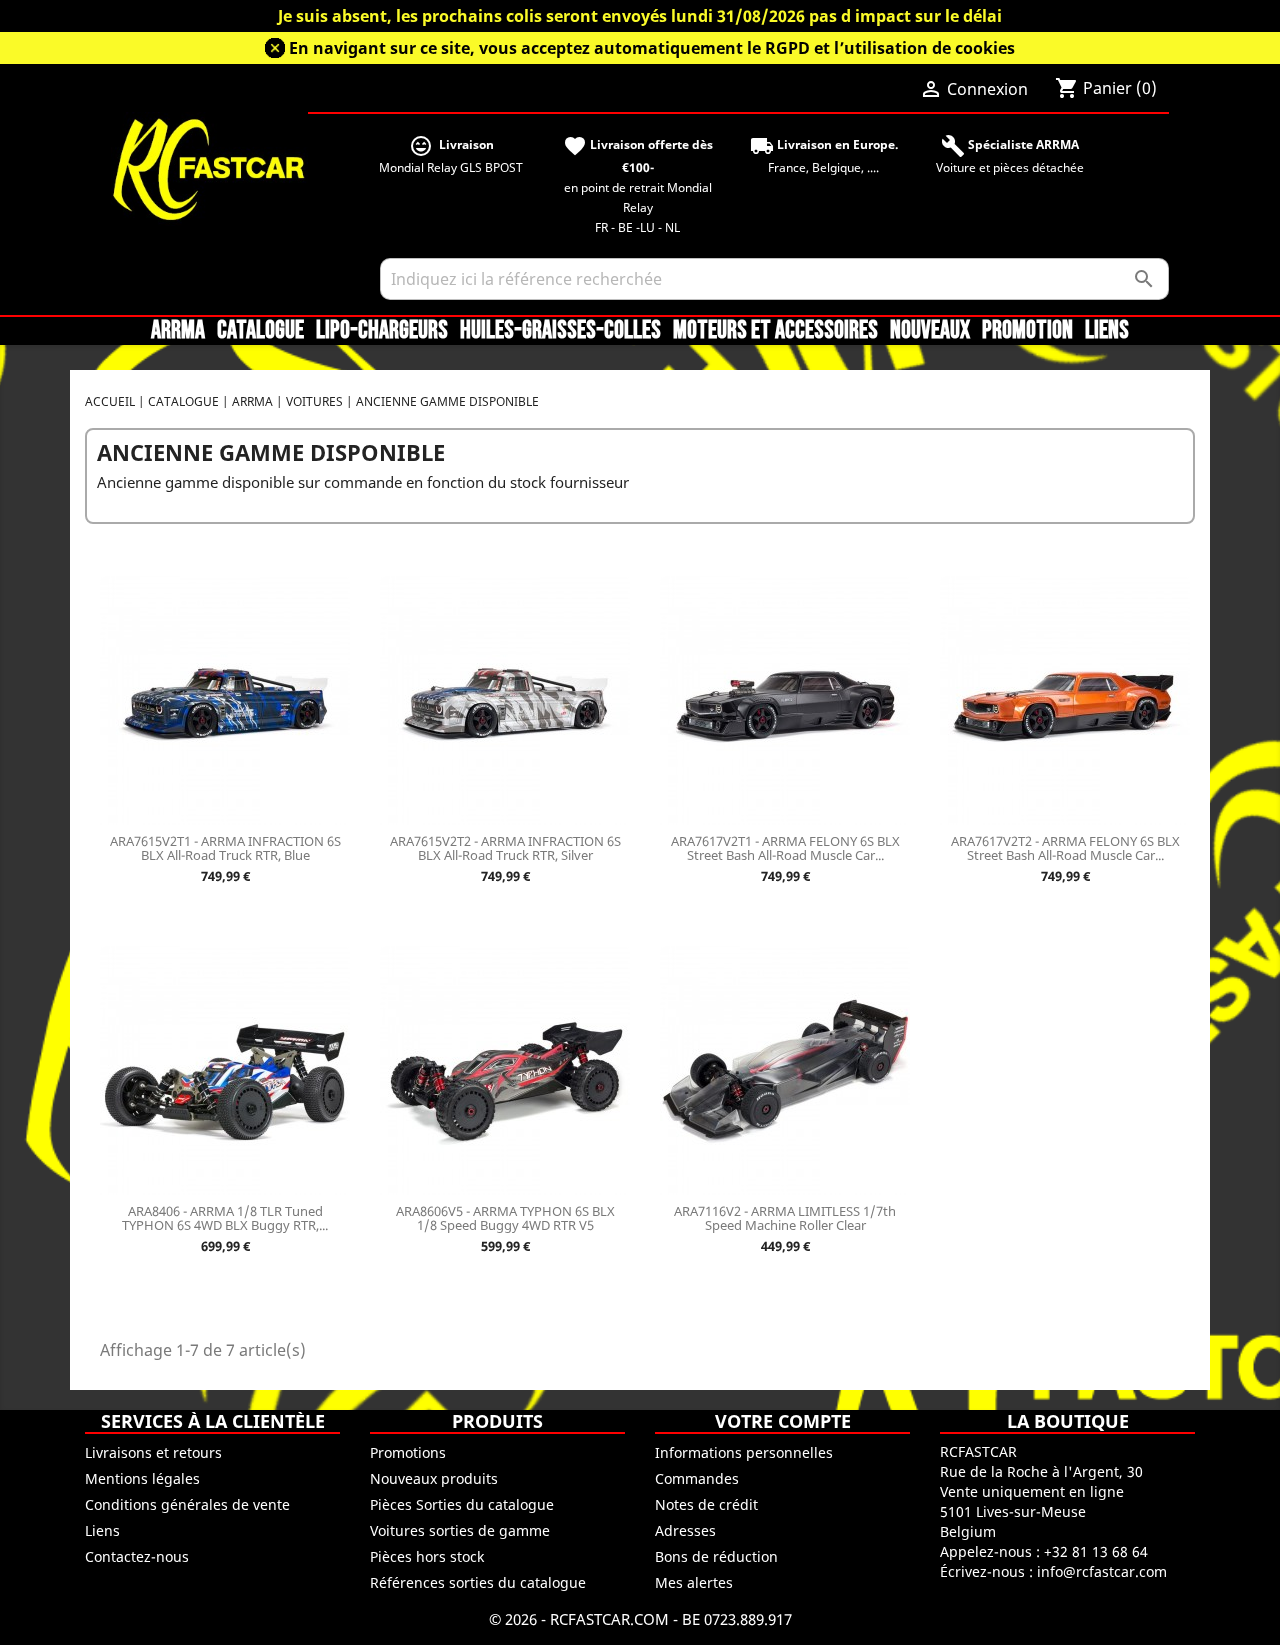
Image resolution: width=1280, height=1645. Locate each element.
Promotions (408, 1452)
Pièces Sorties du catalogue (462, 1504)
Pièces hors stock (427, 1556)
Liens (1107, 331)
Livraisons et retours (153, 1452)
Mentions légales (142, 1478)
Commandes (697, 1478)
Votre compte (783, 1421)
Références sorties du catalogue (478, 1582)
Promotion (1027, 331)
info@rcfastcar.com (1102, 1571)
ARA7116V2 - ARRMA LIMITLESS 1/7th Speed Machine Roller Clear (785, 1218)
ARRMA (178, 331)
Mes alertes (694, 1582)
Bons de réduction (716, 1556)
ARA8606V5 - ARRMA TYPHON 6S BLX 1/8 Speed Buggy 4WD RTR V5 (505, 1218)
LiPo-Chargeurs (382, 331)
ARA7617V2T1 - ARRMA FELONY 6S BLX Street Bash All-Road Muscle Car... (785, 848)
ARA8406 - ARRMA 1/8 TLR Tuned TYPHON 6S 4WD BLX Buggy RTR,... (225, 1218)
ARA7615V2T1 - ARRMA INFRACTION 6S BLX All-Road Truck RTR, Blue (225, 848)
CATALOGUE (260, 331)
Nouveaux (930, 331)
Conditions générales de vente (187, 1504)
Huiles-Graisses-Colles (560, 331)
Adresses (685, 1530)
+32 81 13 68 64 (1096, 1551)
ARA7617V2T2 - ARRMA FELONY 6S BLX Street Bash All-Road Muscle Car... (1065, 848)
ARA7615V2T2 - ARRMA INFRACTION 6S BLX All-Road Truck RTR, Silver (505, 848)
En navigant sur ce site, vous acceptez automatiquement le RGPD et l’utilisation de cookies (652, 48)
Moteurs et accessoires (775, 331)
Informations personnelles (744, 1452)
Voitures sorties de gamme (460, 1530)
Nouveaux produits (434, 1478)
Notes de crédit (706, 1504)
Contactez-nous (137, 1556)
